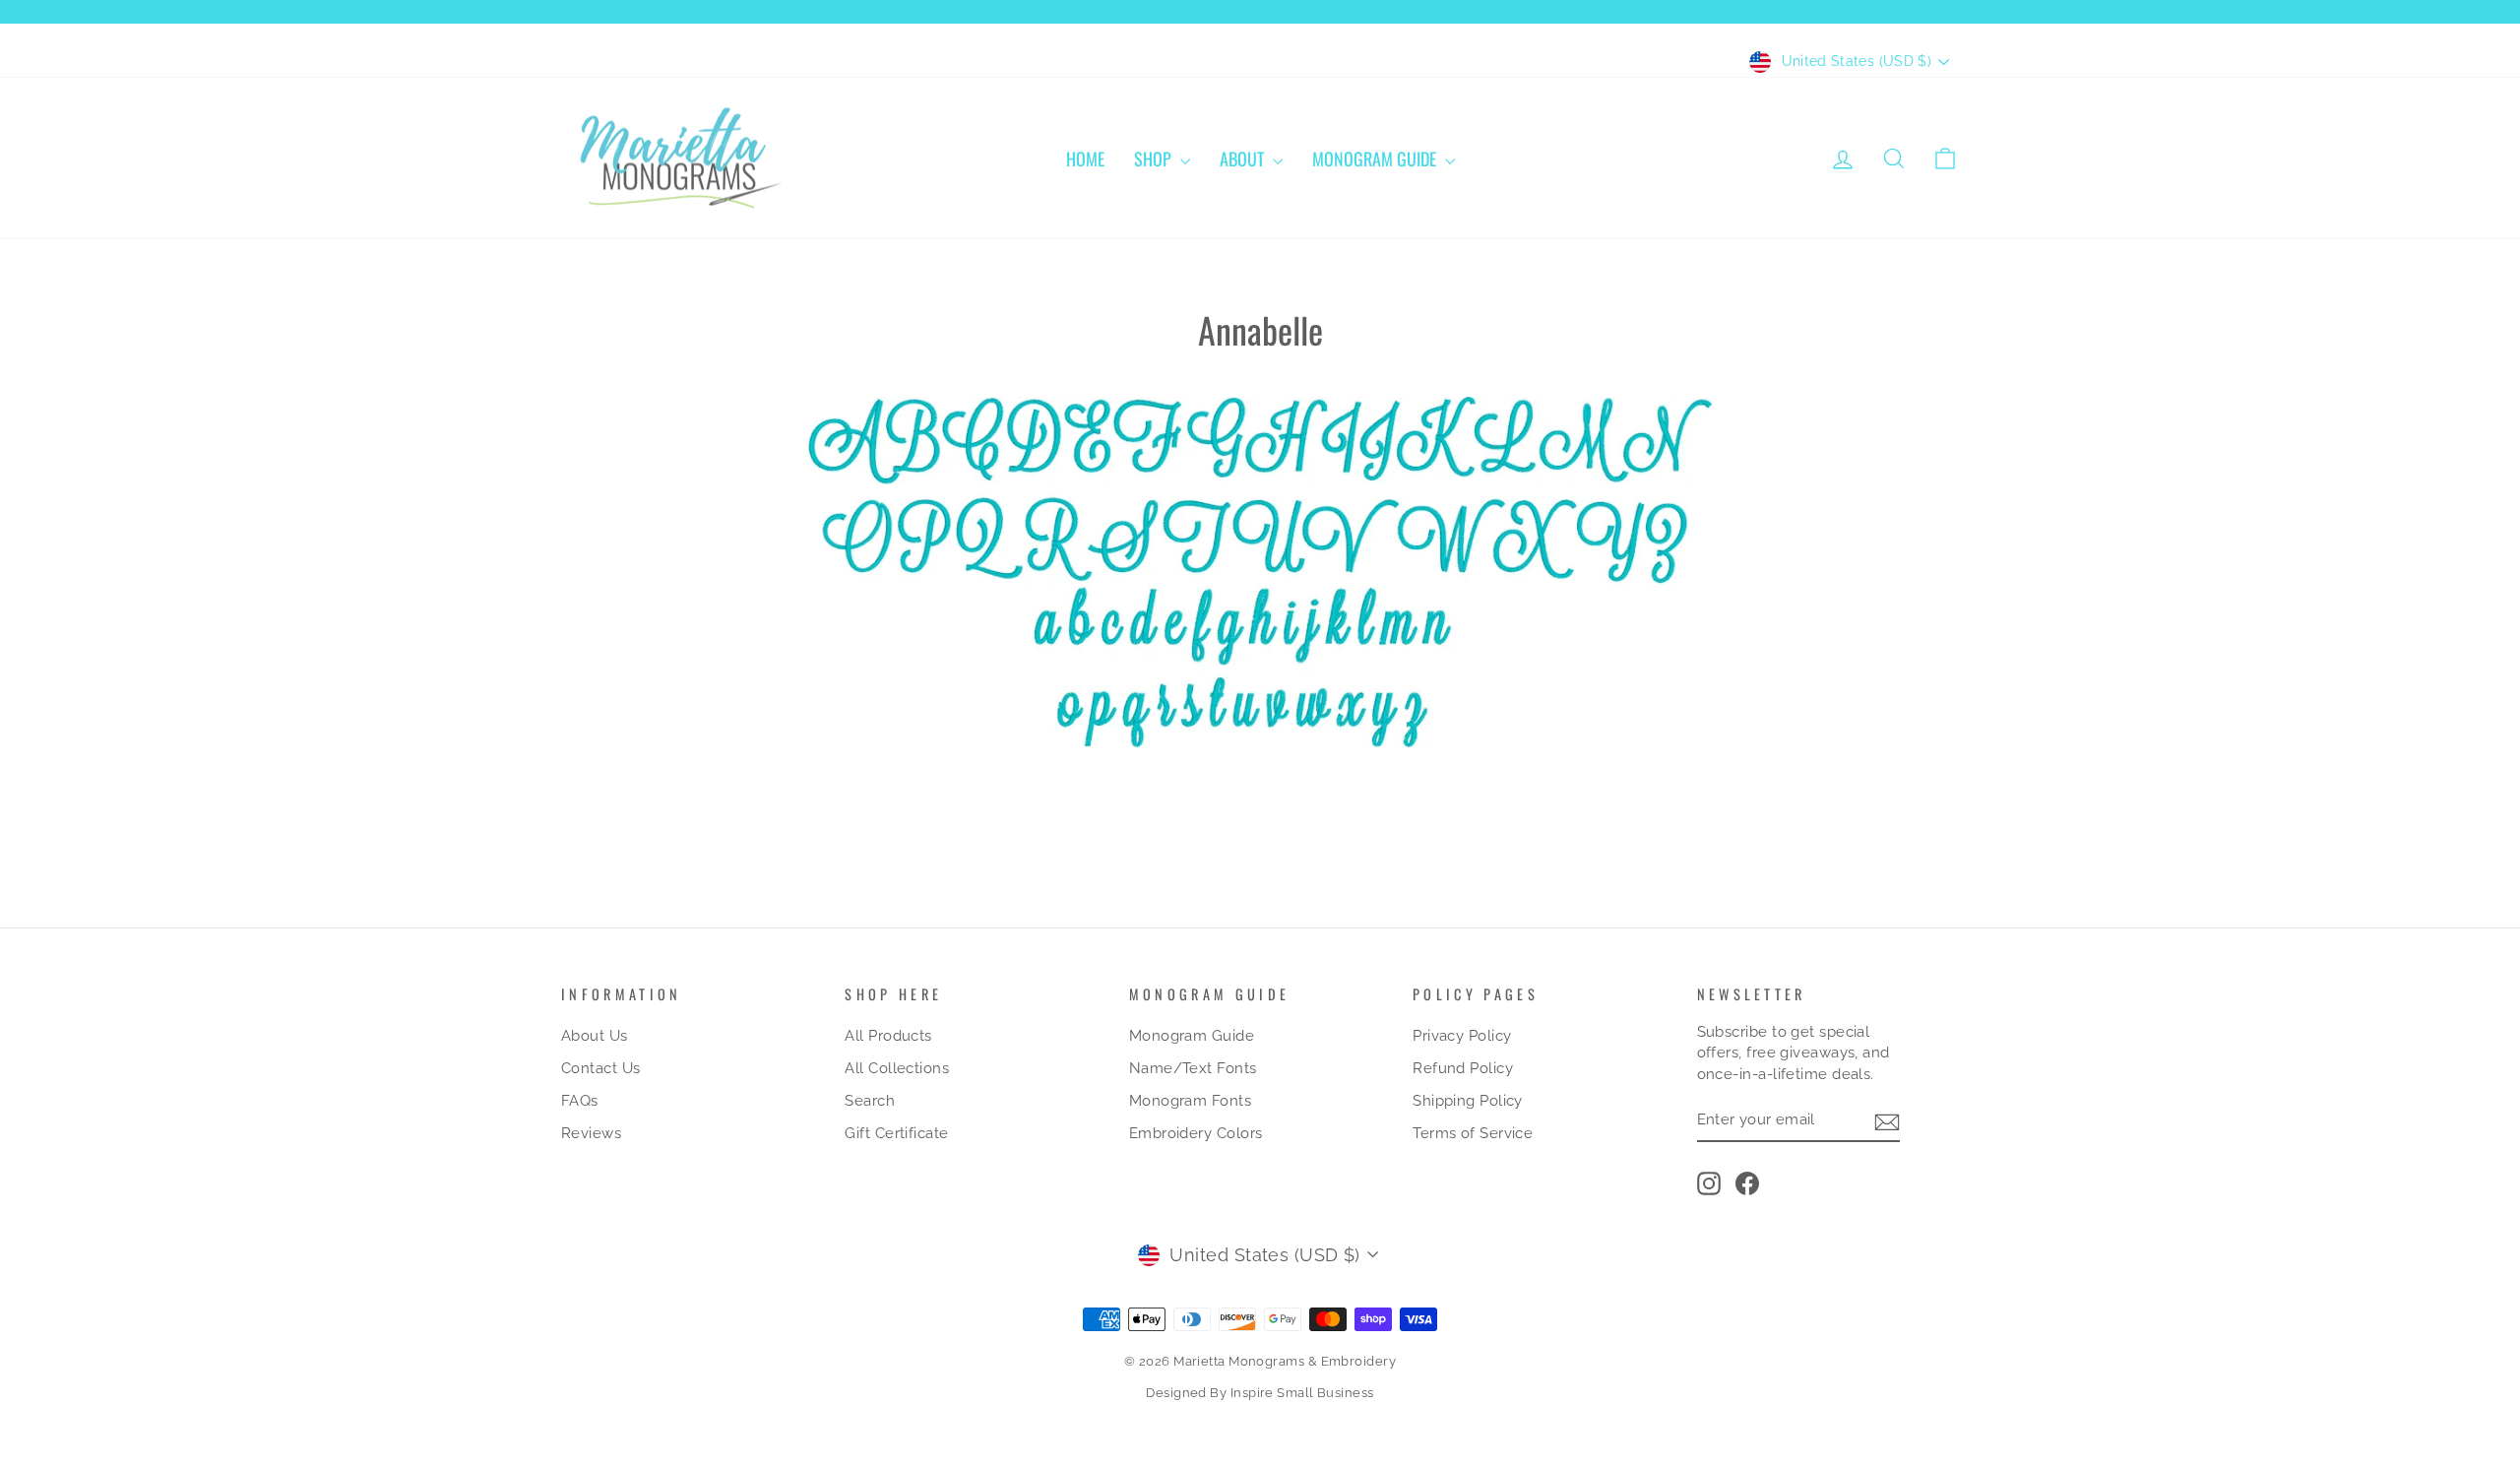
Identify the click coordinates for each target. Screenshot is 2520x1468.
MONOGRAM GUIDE (1376, 159)
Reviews (591, 1133)
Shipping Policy (1468, 1101)
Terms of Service (1473, 1133)
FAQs (580, 1101)
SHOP (1155, 159)
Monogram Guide (1192, 1036)
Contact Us (601, 1068)
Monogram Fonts (1190, 1101)
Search (870, 1101)
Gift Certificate (896, 1133)
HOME (1085, 159)
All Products (888, 1036)
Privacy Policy (1462, 1036)
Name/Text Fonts (1193, 1068)
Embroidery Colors (1196, 1133)
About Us (595, 1036)
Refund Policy (1463, 1068)
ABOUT (1244, 159)
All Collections (897, 1068)
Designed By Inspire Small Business (1260, 1393)
